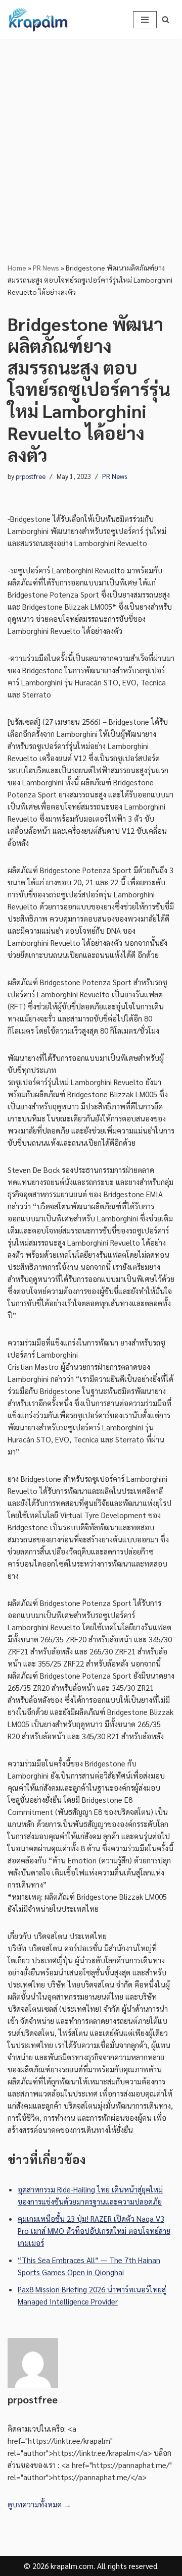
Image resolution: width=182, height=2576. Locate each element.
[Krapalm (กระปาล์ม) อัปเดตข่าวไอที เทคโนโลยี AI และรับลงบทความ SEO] (38, 20)
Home (17, 267)
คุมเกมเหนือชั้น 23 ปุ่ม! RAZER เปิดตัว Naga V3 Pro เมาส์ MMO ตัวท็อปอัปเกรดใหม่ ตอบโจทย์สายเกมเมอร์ (94, 2231)
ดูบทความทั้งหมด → (39, 2504)
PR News (46, 267)
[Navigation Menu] (145, 20)
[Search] (166, 19)
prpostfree (31, 476)
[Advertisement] (91, 135)
